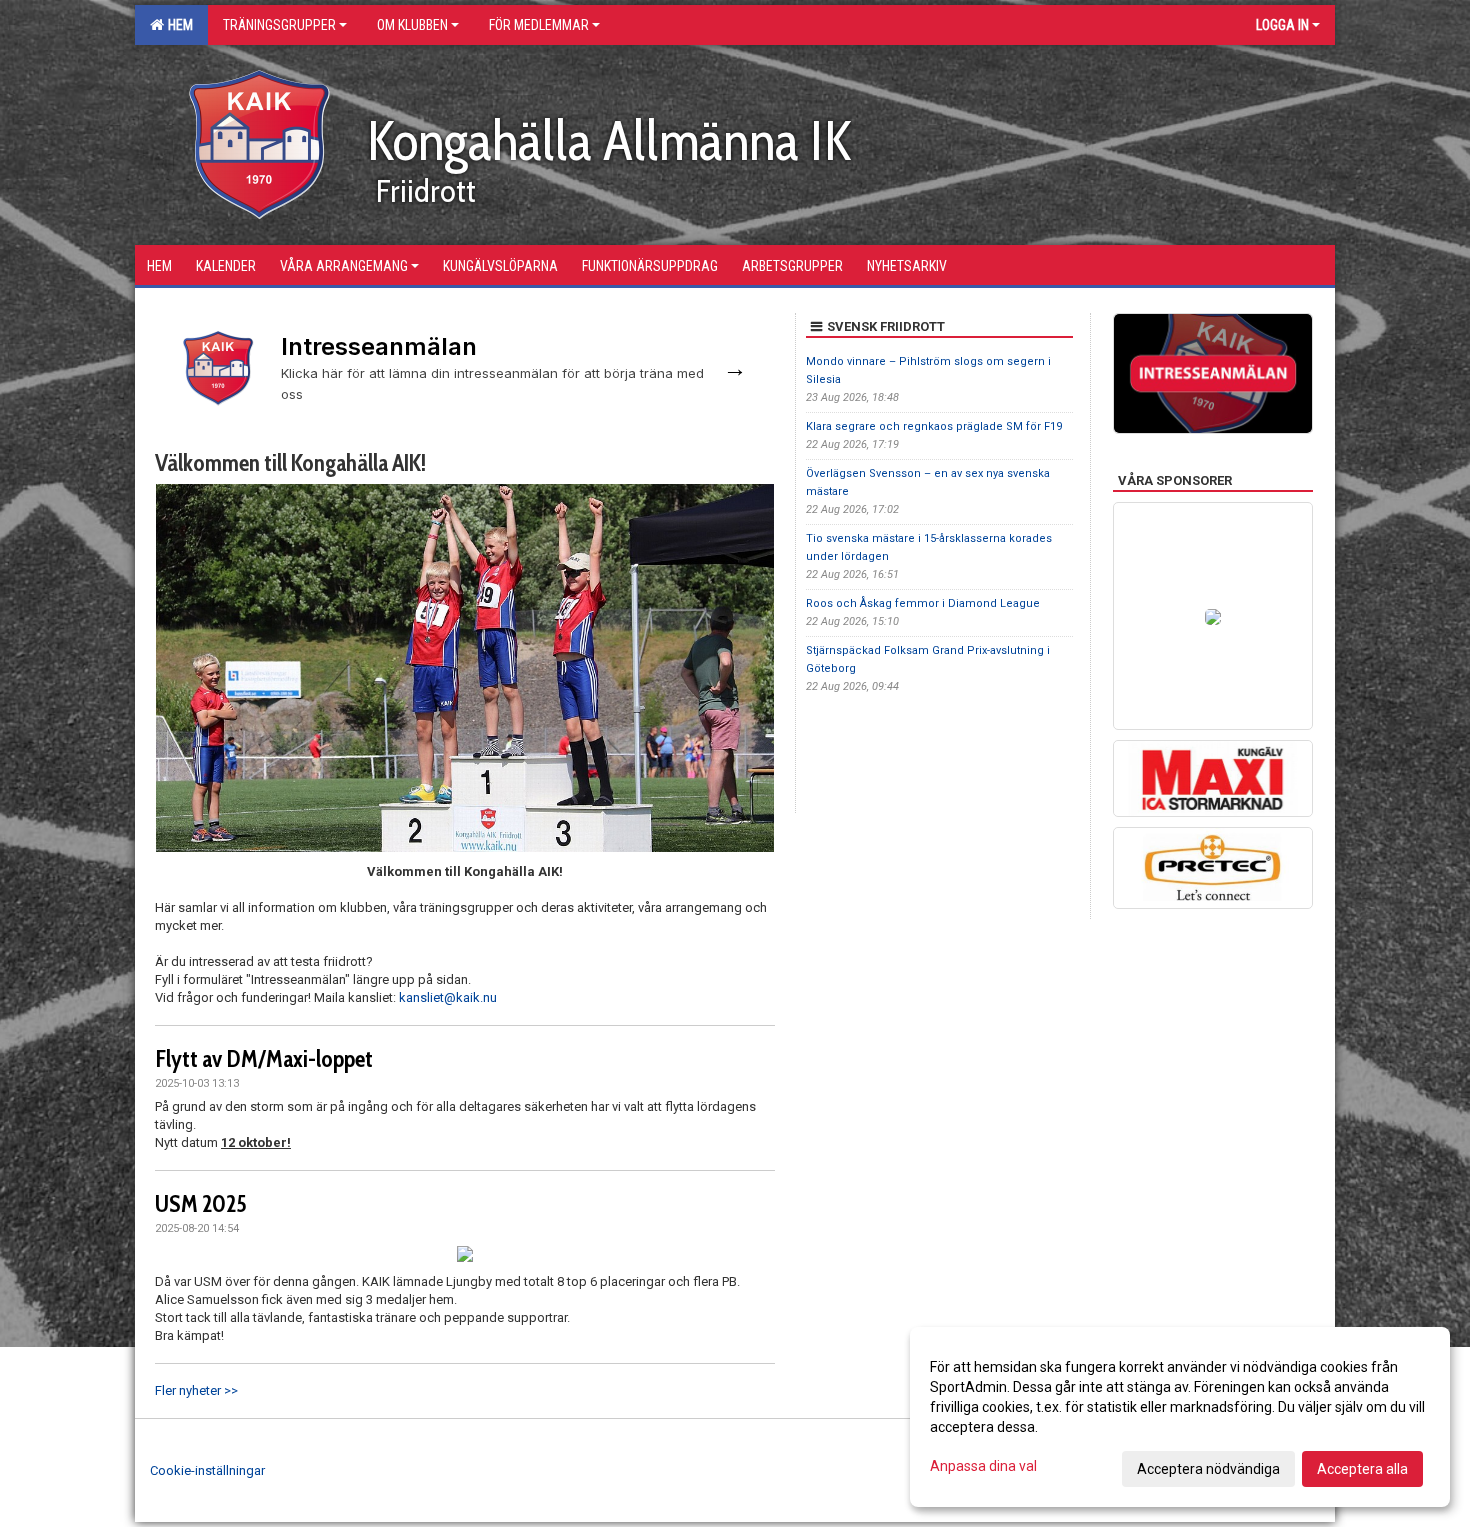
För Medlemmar (539, 25)
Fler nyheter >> (196, 1390)
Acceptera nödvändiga (1208, 1469)
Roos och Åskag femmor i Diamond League (923, 603)
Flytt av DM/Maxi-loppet (264, 1059)
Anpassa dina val (983, 1466)
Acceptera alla (1362, 1469)
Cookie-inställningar (207, 1470)
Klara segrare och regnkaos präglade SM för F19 (934, 426)
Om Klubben (412, 25)
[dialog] (1180, 1417)
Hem (177, 25)
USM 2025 (201, 1204)
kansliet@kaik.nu (448, 997)
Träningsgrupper (279, 25)
